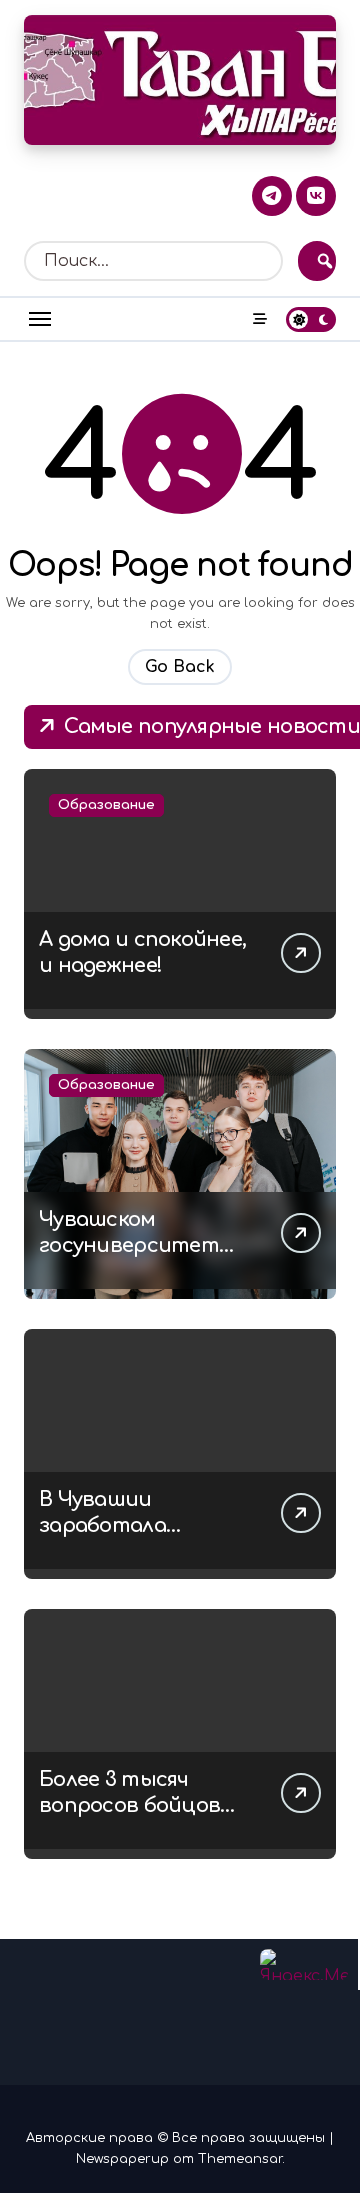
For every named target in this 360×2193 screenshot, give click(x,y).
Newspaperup (122, 2159)
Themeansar (240, 2159)
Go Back (180, 667)
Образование (106, 805)
